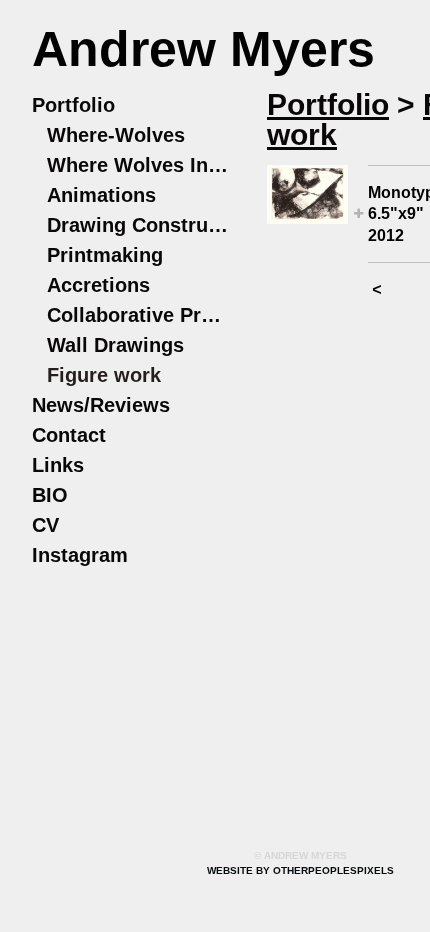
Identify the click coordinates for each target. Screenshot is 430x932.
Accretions (98, 285)
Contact (69, 435)
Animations (101, 195)
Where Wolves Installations (139, 165)
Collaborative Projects (139, 315)
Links (58, 465)
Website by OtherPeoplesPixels (300, 870)
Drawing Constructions (139, 225)
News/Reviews (101, 405)
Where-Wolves (116, 135)
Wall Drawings (115, 345)
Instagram (80, 555)
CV (45, 525)
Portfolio (73, 105)
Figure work (104, 375)
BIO (50, 495)
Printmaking (105, 255)
